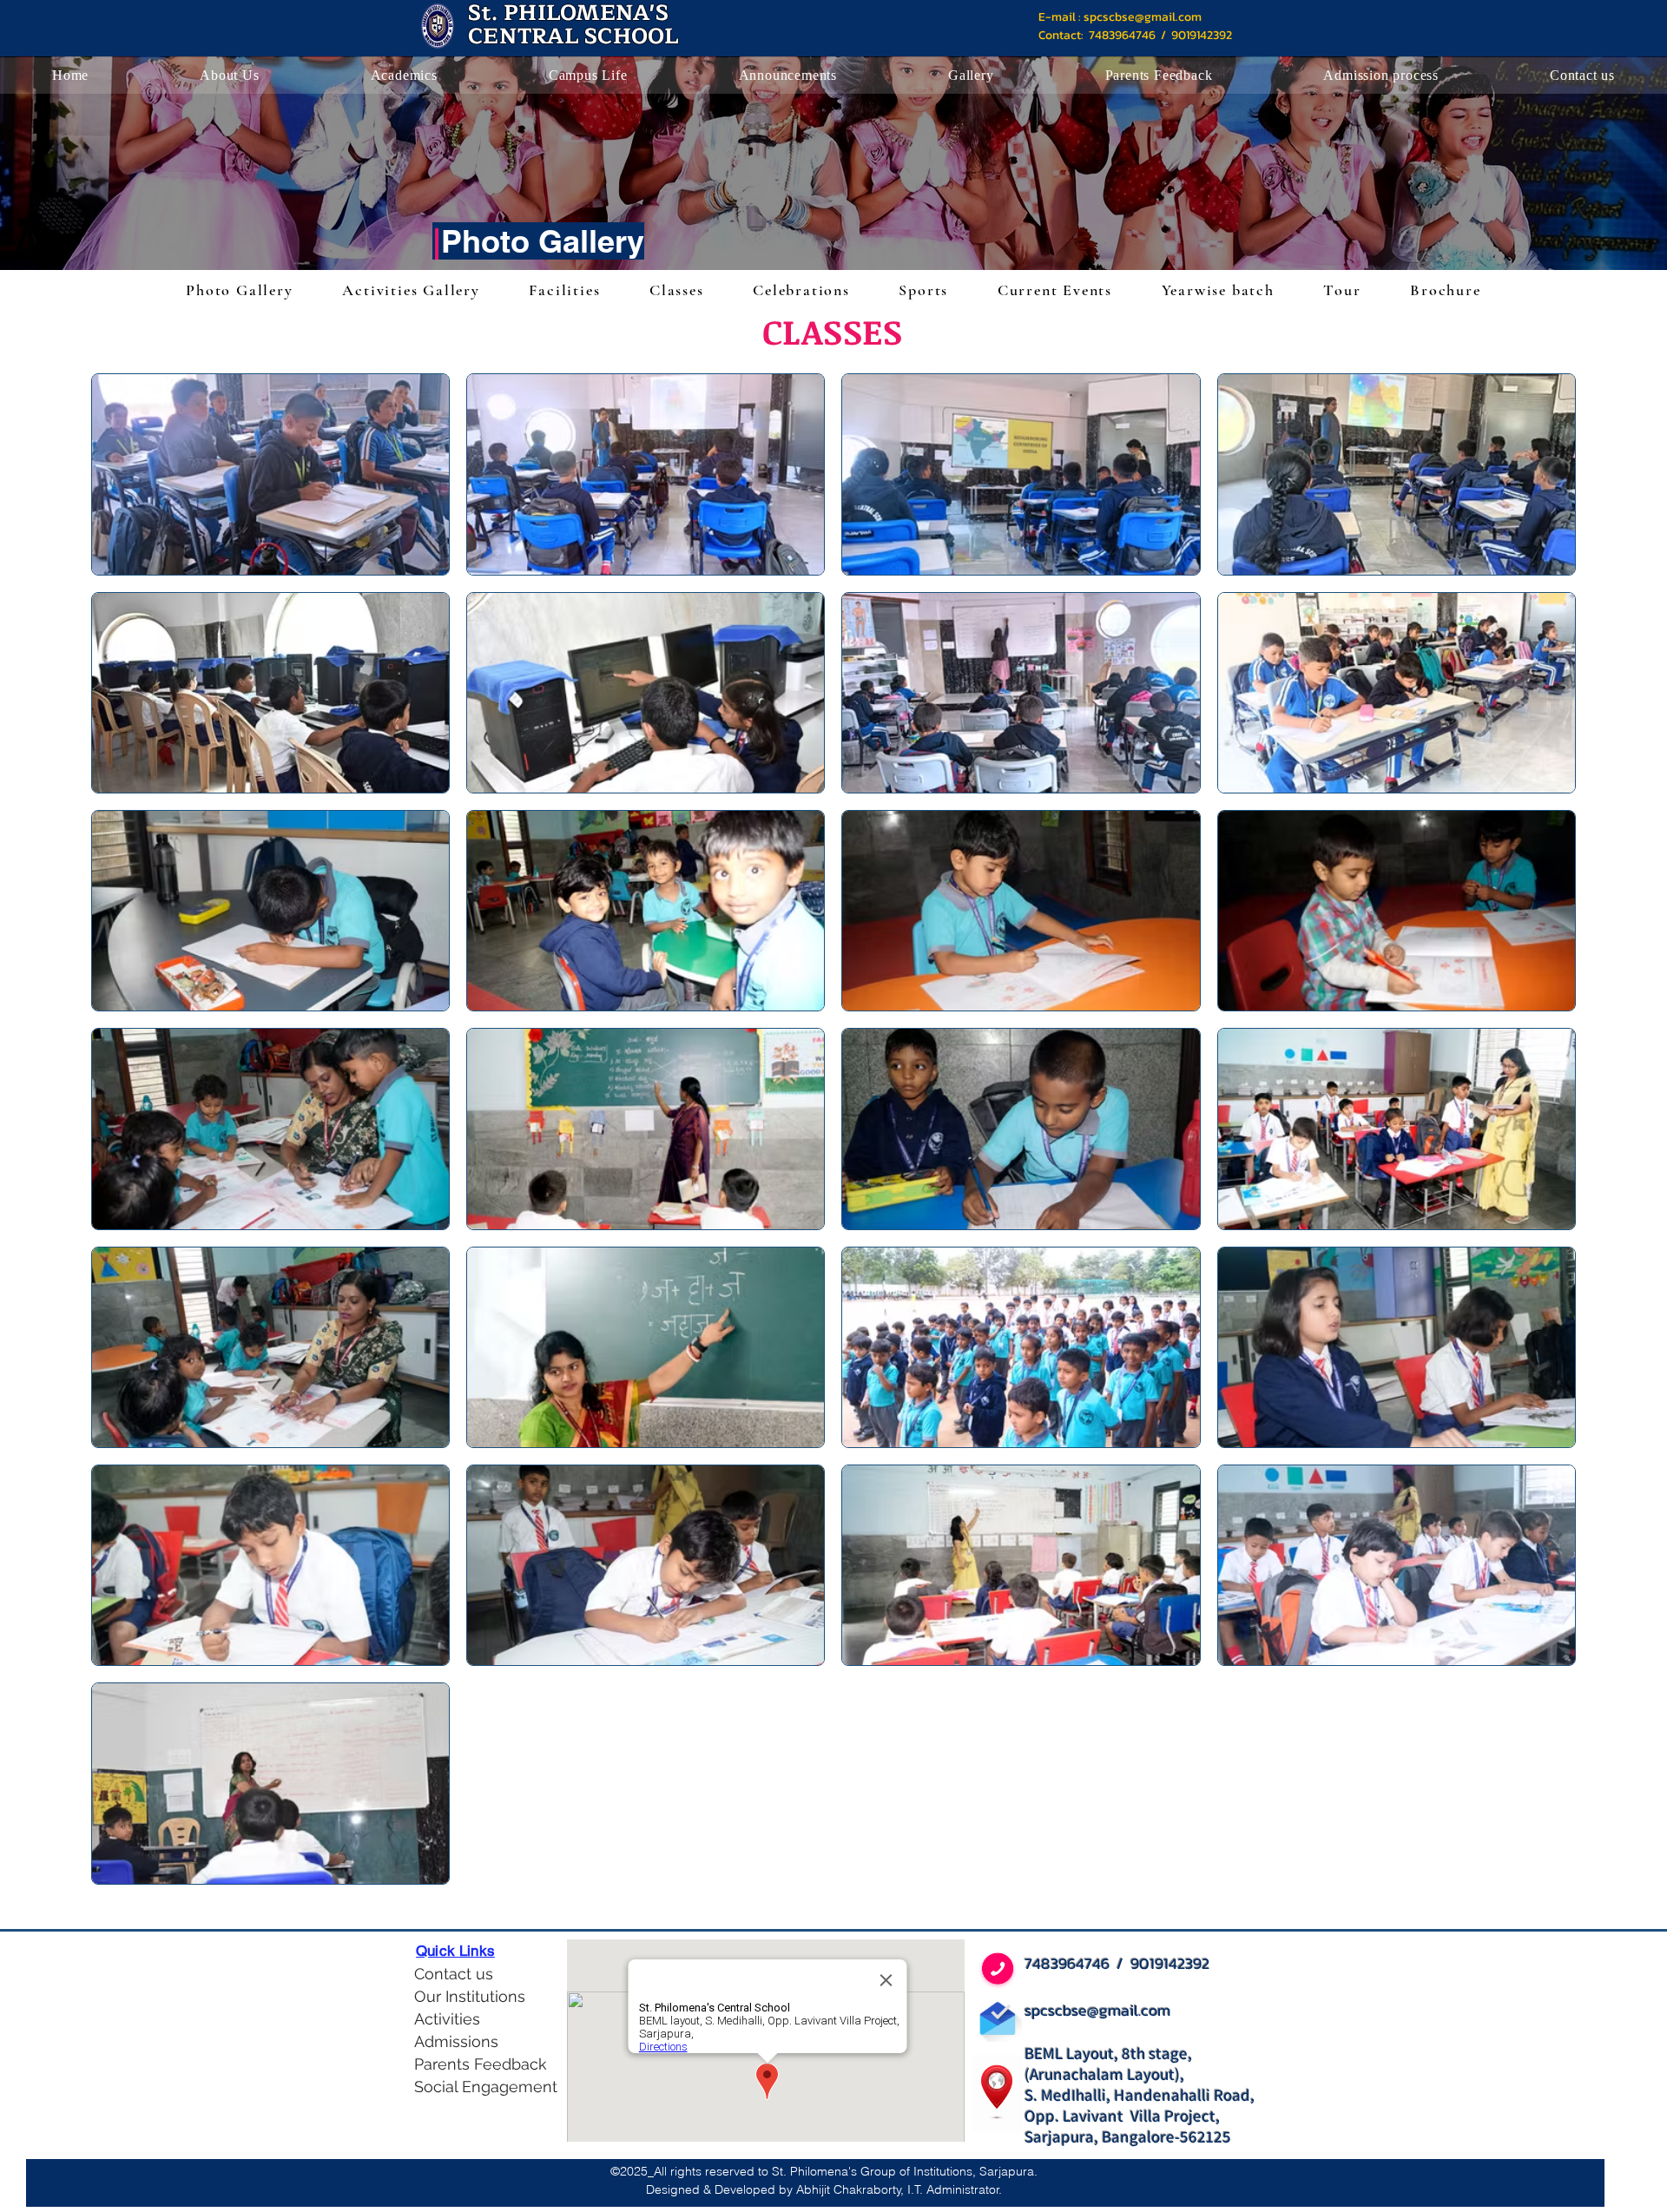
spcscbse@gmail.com (1143, 17)
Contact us (454, 1974)
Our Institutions (470, 1996)
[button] (229, 76)
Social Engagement (475, 2087)
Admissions (456, 2041)
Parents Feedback (475, 2064)
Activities (447, 2019)
